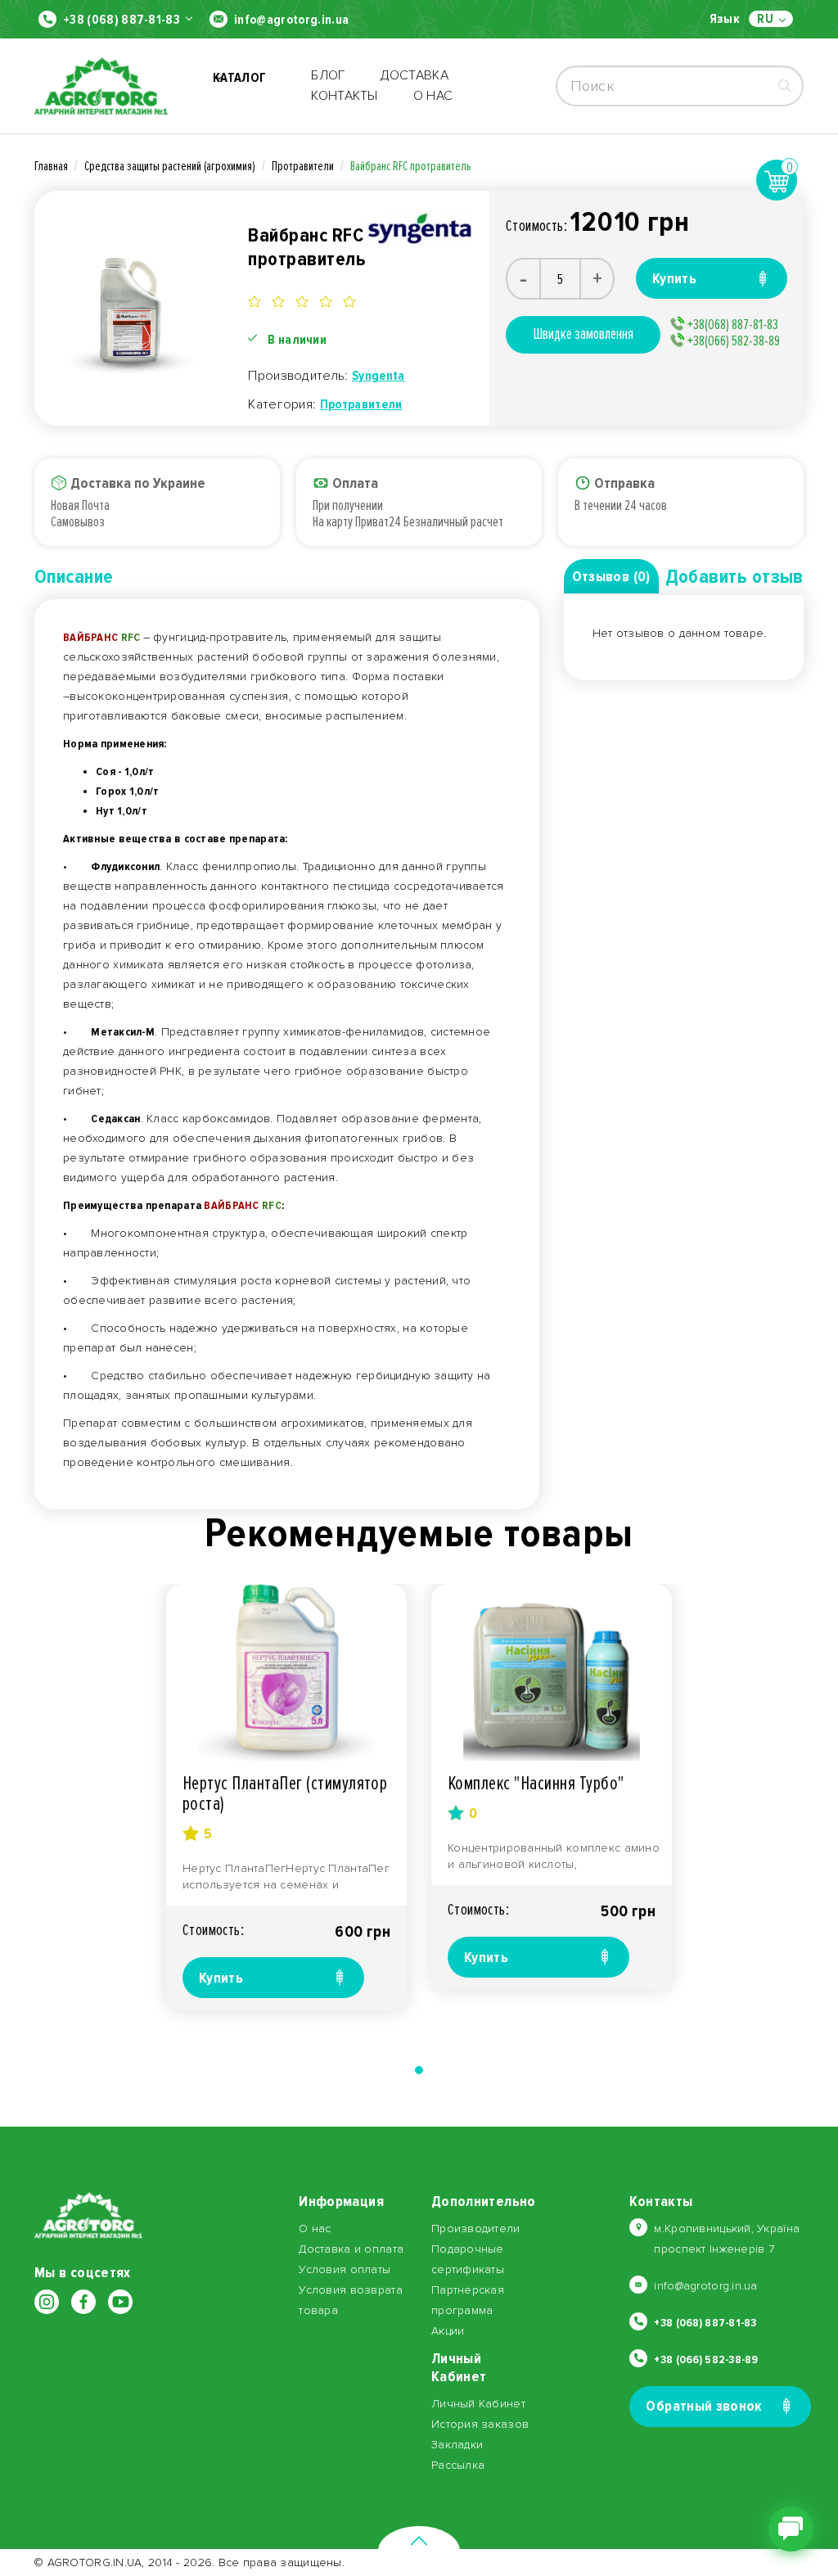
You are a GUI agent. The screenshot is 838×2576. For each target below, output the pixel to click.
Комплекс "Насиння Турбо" (536, 1783)
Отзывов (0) (611, 576)
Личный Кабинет (478, 2404)
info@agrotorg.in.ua (291, 20)
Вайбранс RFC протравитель (411, 166)
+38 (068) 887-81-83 (122, 20)
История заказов (480, 2424)
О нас (433, 96)
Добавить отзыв (734, 577)
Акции (448, 2331)
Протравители (303, 166)
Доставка (415, 75)
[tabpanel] (286, 1797)
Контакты (345, 96)
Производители (476, 2229)
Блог (328, 75)
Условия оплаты (345, 2269)
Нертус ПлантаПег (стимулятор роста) (285, 1793)
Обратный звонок (704, 2406)
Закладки (457, 2445)
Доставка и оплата (351, 2249)
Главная (51, 166)
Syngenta (378, 376)
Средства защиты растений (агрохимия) (170, 166)
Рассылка (458, 2465)
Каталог (239, 86)
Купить (221, 1978)
